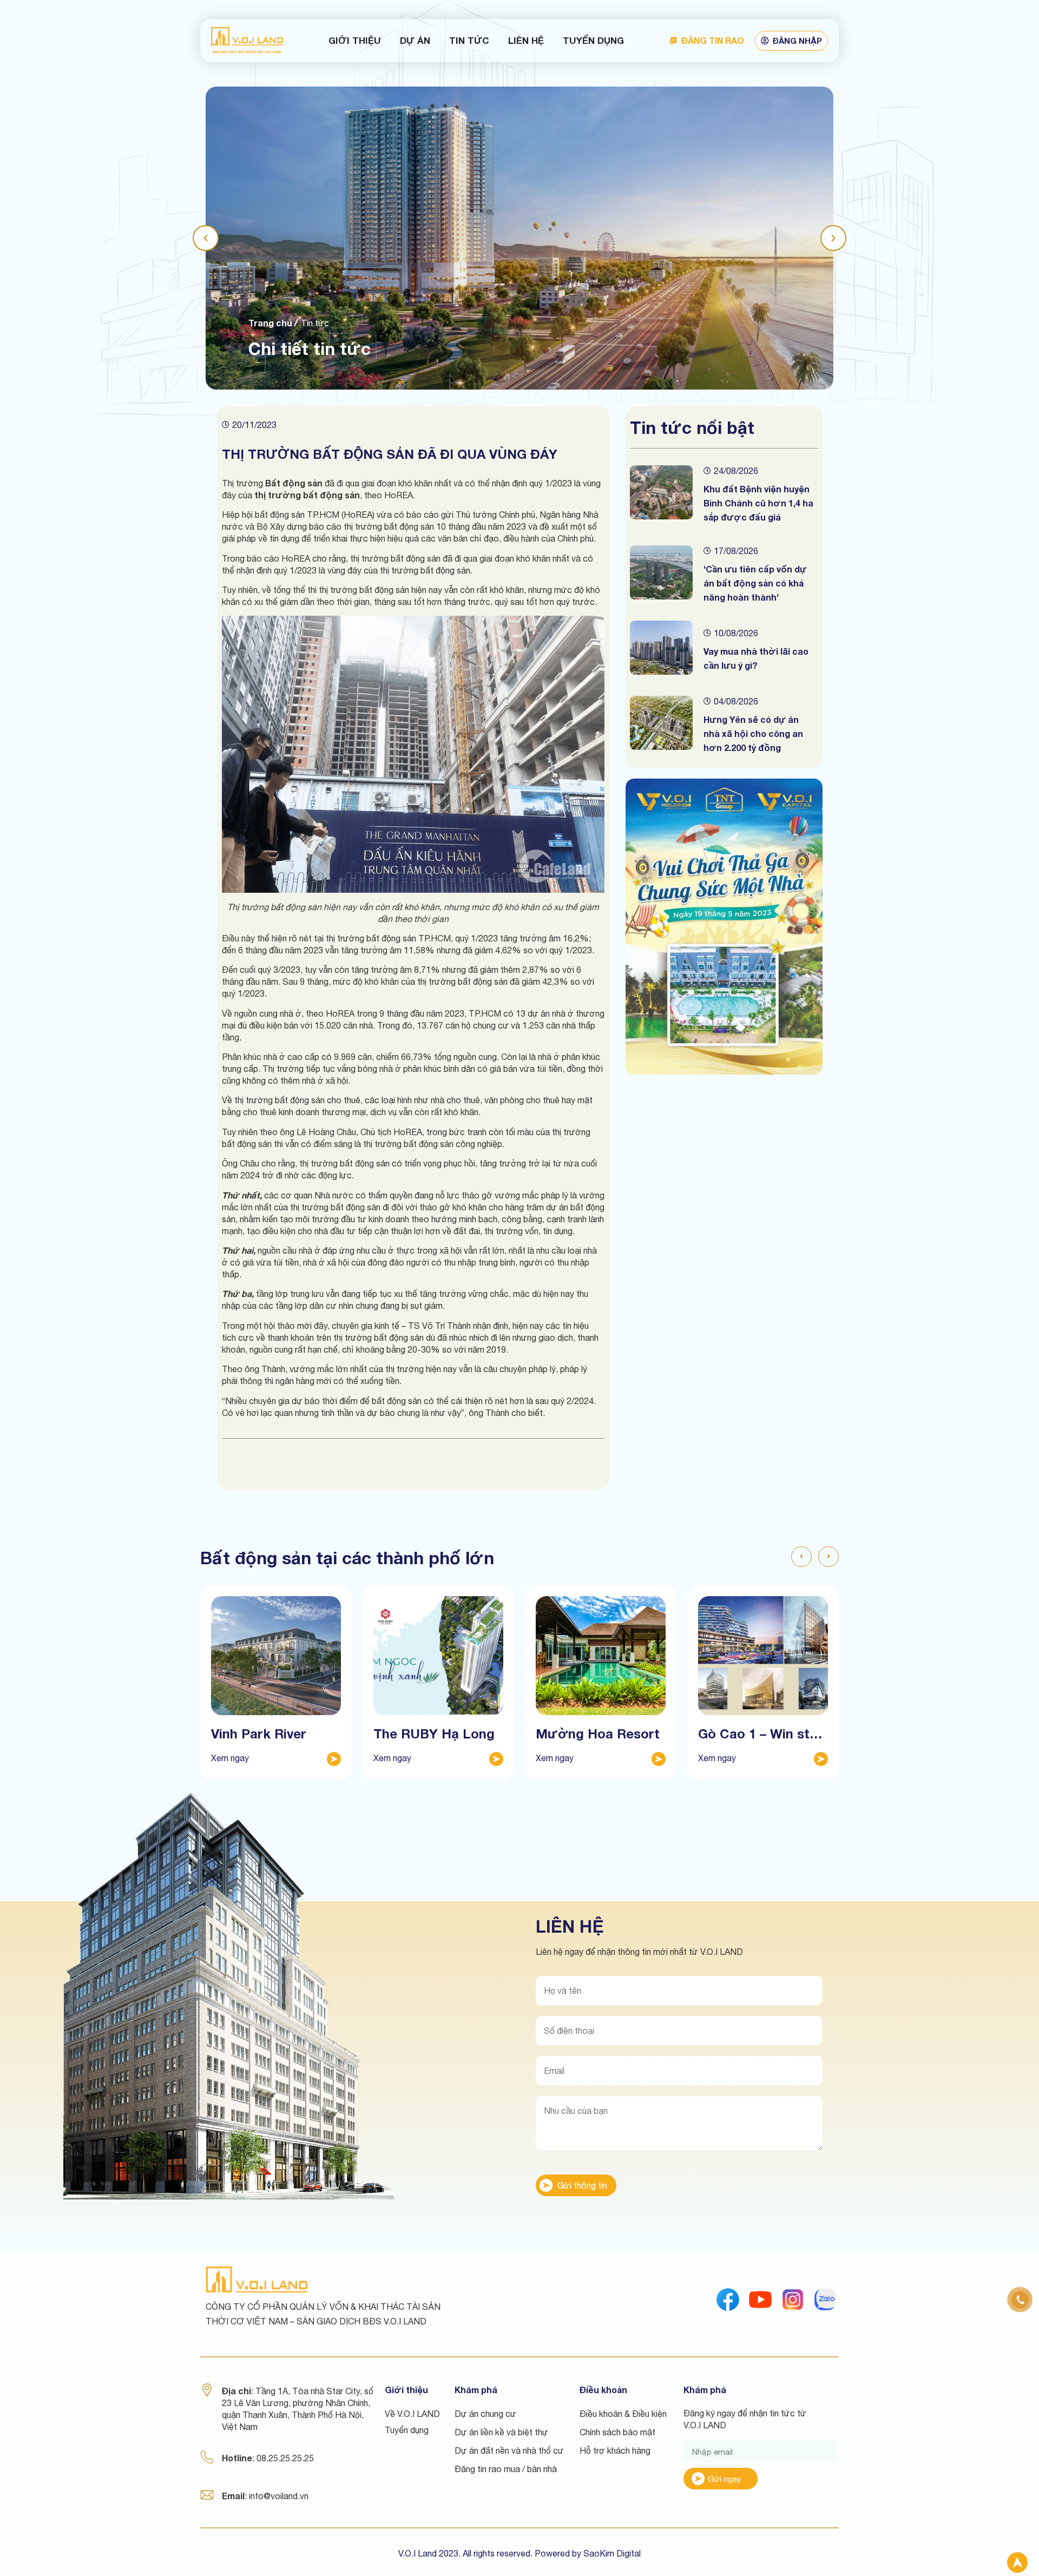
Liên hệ (526, 40)
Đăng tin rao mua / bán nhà (506, 2469)
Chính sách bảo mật (617, 2432)
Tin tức (469, 40)
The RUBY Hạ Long (434, 1734)
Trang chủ (270, 323)
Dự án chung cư (485, 2414)
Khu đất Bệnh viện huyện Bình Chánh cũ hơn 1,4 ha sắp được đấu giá (758, 503)
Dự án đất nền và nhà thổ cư (509, 2450)
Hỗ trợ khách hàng (615, 2450)
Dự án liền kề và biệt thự (501, 2432)
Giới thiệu (355, 40)
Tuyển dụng (593, 40)
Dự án (415, 40)
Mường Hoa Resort (598, 1734)
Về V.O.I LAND (412, 2414)
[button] (206, 238)
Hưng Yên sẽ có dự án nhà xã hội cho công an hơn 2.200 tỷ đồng (753, 733)
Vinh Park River (259, 1734)
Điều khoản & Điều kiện (623, 2414)
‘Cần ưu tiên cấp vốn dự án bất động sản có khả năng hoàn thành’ (755, 583)
